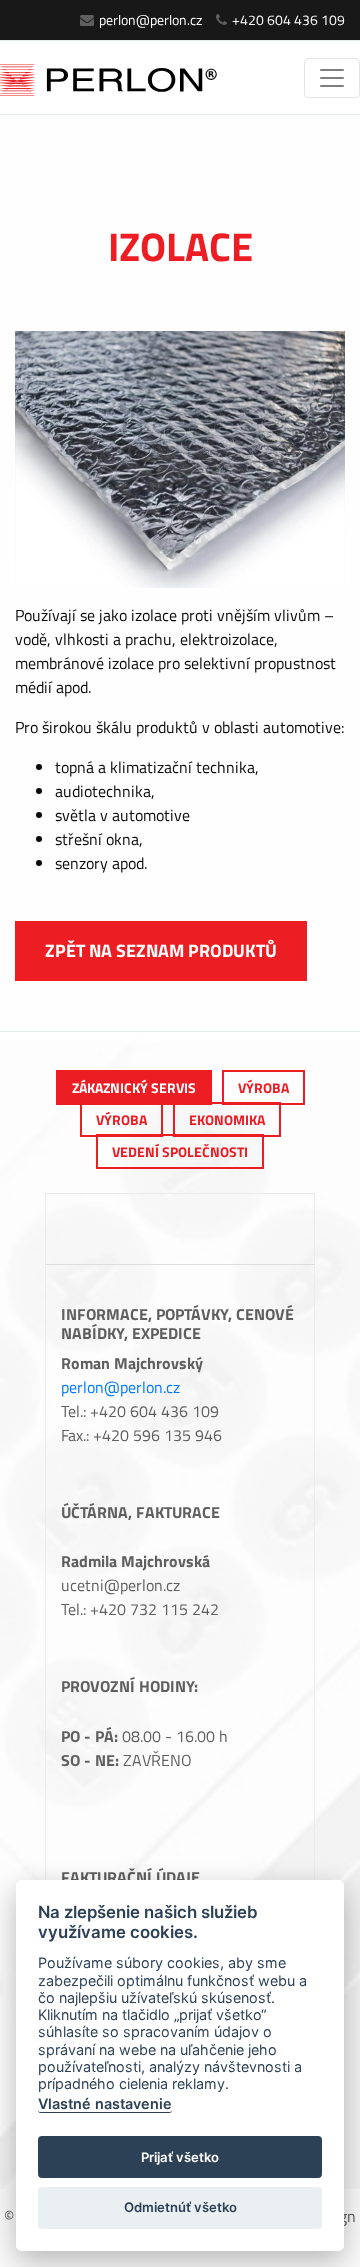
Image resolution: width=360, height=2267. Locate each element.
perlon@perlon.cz (150, 19)
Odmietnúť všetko (180, 2207)
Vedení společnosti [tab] (180, 1151)
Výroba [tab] (263, 1087)
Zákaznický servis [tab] (134, 1087)
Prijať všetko (180, 2157)
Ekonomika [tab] (227, 1119)
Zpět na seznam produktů (161, 950)
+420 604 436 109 (288, 19)
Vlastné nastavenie (105, 2103)
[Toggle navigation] (332, 78)
